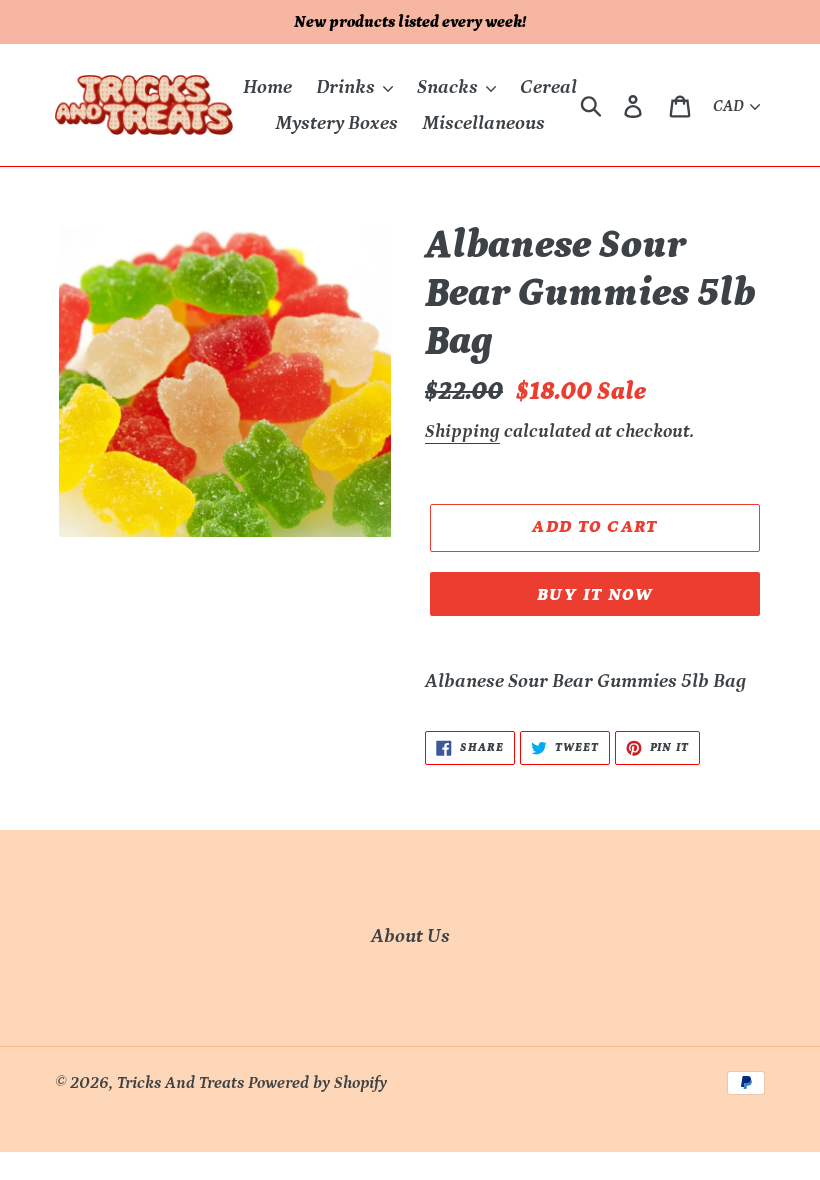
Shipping (462, 431)
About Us (410, 936)
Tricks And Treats (180, 1083)
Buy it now (595, 595)
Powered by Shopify (317, 1083)
